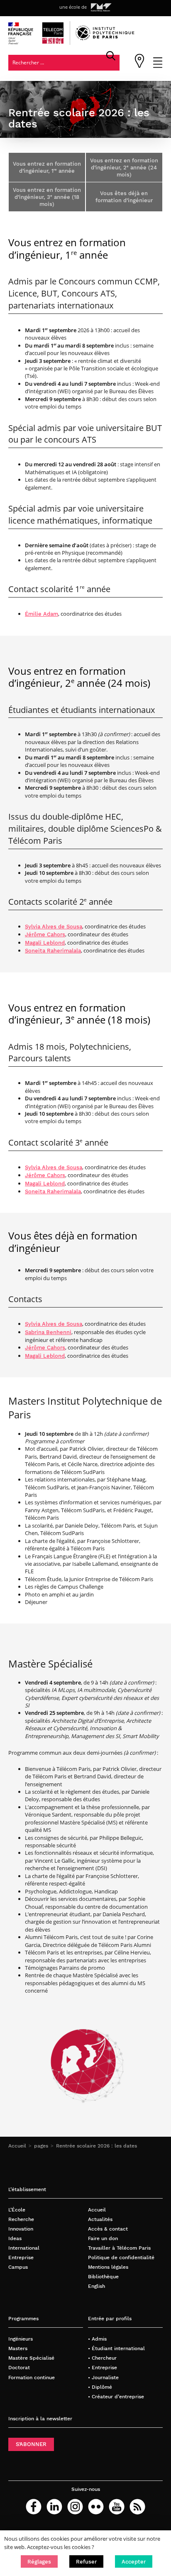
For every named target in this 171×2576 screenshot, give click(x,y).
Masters (18, 2348)
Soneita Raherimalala (53, 951)
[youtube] (117, 2507)
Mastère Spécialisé (31, 2358)
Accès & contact (108, 2229)
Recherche (21, 2219)
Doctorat (19, 2367)
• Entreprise (103, 2367)
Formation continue (32, 2377)
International (24, 2248)
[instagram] (75, 2507)
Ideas (15, 2238)
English (96, 2286)
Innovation (21, 2229)
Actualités (100, 2219)
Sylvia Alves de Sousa (54, 927)
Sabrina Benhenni (48, 1332)
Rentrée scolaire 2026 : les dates (96, 2146)
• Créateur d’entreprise (116, 2396)
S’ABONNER (31, 2444)
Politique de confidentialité (121, 2257)
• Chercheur (102, 2358)
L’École (17, 2210)
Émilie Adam (42, 614)
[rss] (137, 2507)
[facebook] (34, 2507)
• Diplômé (100, 2387)
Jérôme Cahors (45, 934)
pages (41, 2146)
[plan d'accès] (139, 66)
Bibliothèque (103, 2276)
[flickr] (96, 2507)
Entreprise (21, 2257)
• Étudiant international (116, 2348)
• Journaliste (103, 2377)
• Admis (97, 2339)
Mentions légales (108, 2267)
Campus (18, 2267)
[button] (39, 2561)
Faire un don (103, 2238)
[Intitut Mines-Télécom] (101, 7)
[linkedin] (54, 2507)
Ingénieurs (21, 2339)
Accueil (17, 2146)
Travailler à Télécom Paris (119, 2248)
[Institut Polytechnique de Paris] (105, 38)
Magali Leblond (45, 943)
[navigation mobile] (158, 66)
